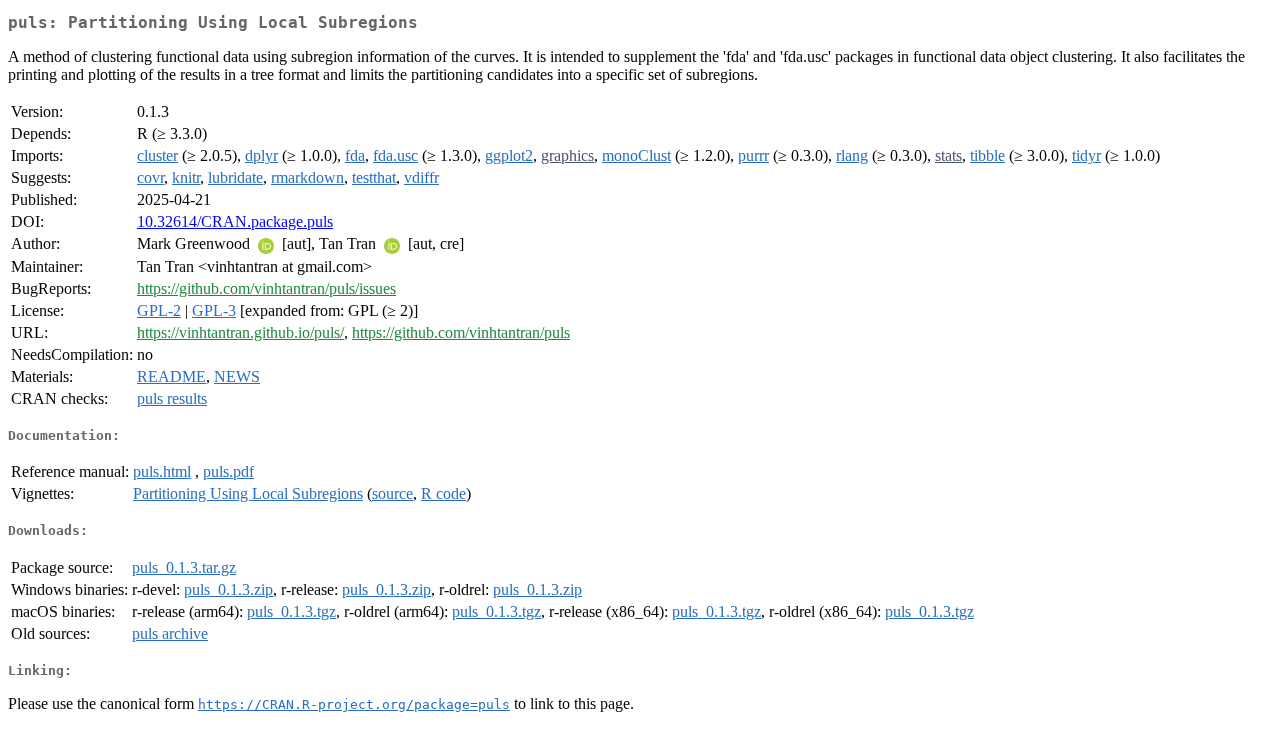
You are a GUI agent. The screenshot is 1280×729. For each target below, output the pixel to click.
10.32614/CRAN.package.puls (235, 221)
